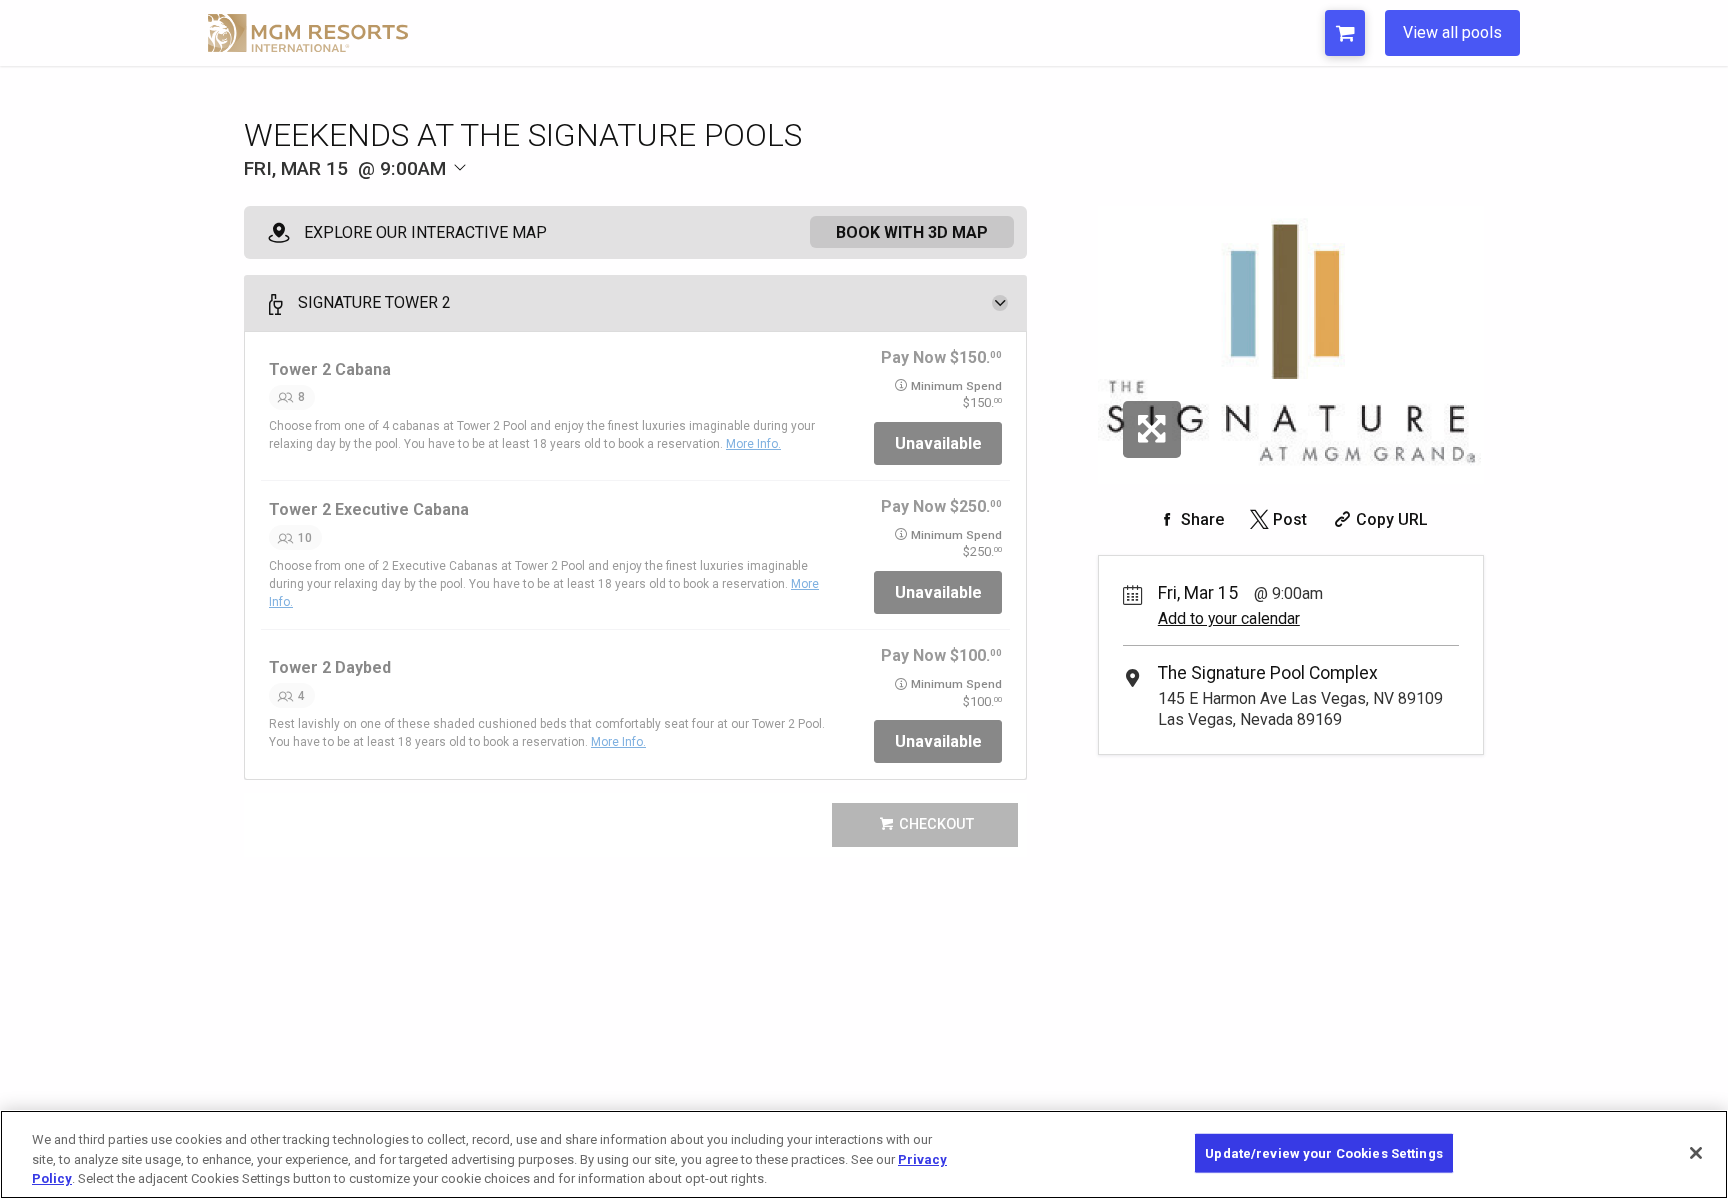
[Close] (1696, 1153)
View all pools (1452, 32)
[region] (864, 1154)
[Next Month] (570, 202)
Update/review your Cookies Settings (1324, 1152)
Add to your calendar (1229, 618)
